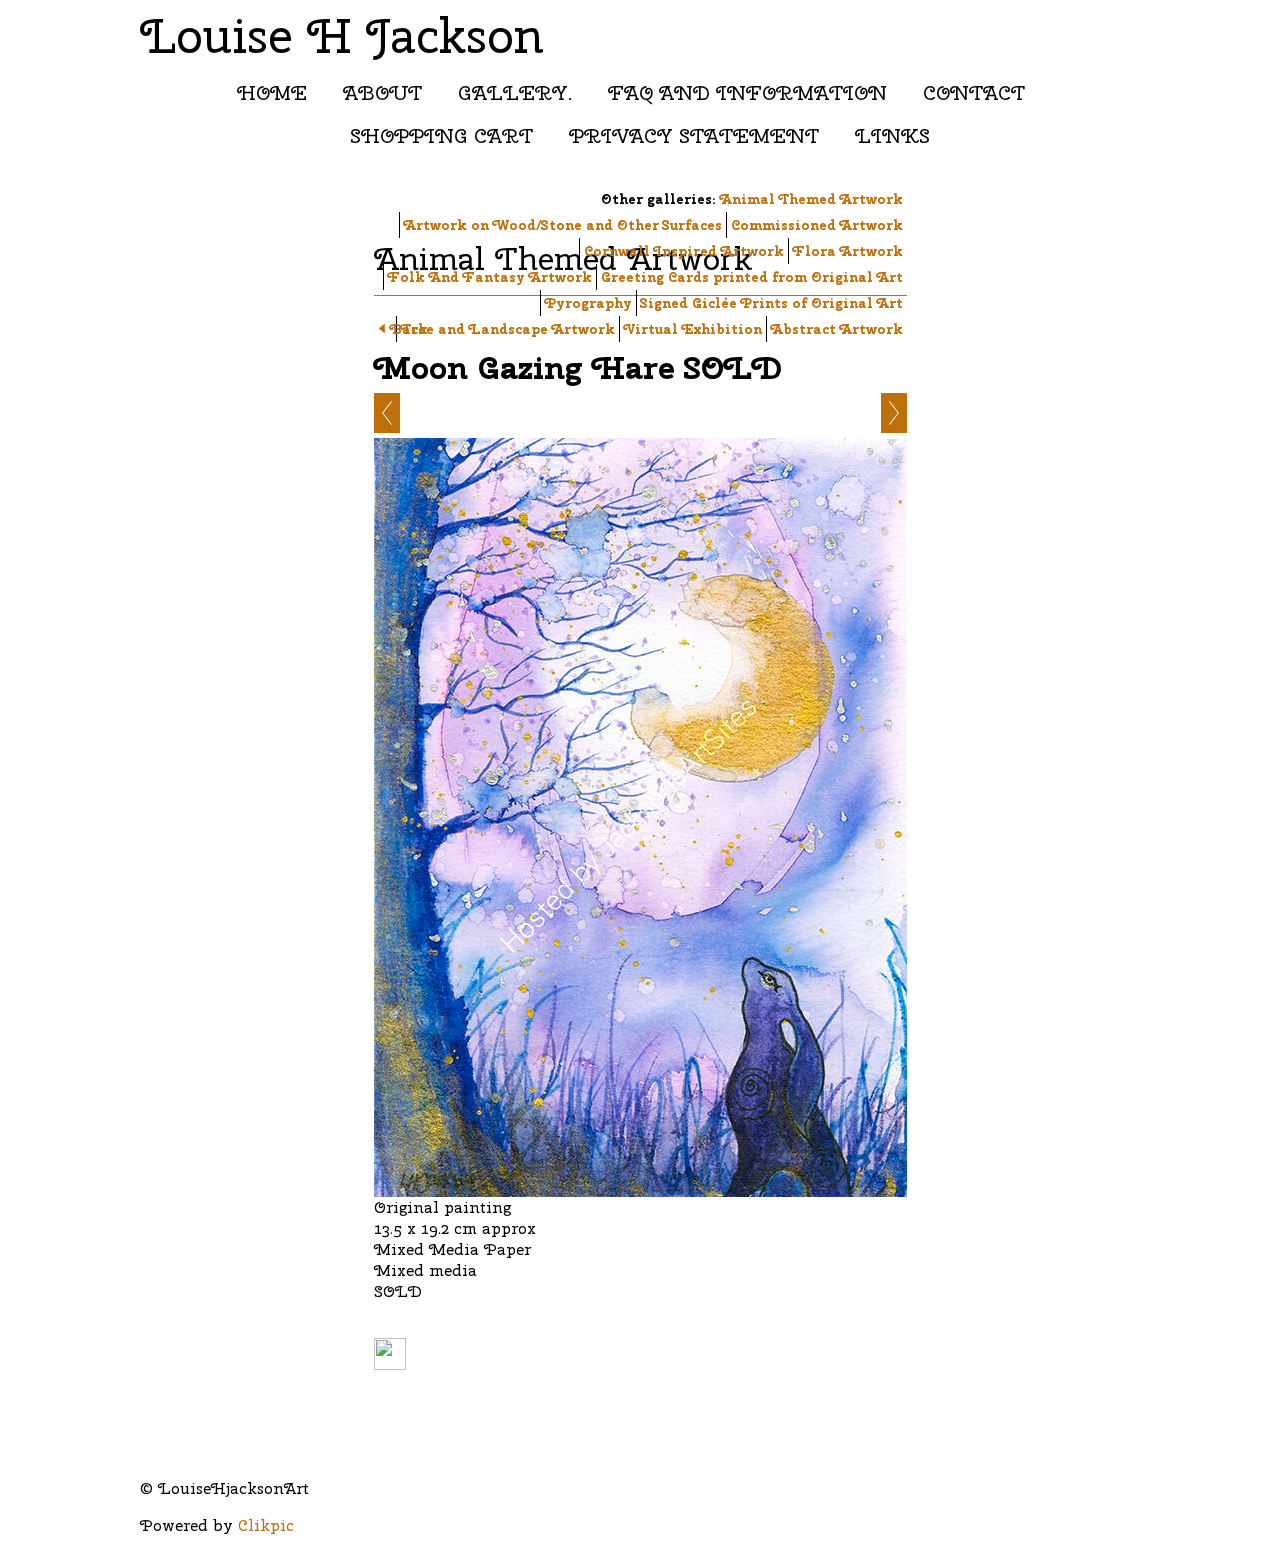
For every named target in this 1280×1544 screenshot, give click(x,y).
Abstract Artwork (837, 329)
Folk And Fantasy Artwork (490, 277)
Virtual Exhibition (693, 329)
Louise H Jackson (342, 35)
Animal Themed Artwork (811, 199)
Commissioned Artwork (817, 225)
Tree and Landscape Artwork (508, 329)
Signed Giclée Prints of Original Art (772, 303)
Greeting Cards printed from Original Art (752, 277)
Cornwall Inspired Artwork (684, 251)
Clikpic (266, 1525)
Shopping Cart (441, 135)
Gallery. (515, 92)
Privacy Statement (694, 135)
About (382, 92)
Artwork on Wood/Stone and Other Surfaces (563, 225)
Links (892, 135)
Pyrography (588, 303)
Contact (974, 92)
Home (272, 92)
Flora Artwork (848, 251)
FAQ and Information (747, 92)
